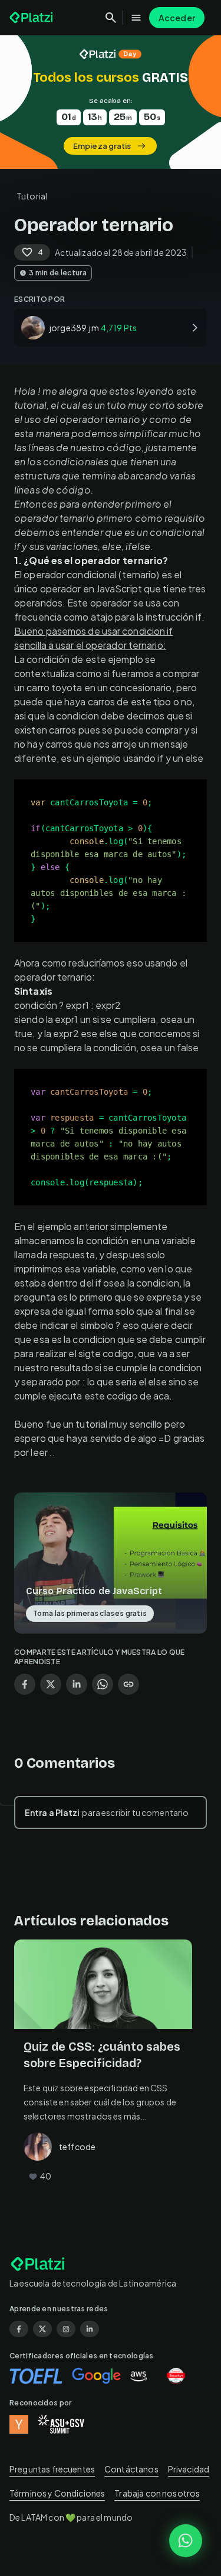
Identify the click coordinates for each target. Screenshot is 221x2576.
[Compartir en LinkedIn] (77, 1684)
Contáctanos (131, 2469)
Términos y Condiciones (57, 2493)
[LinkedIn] (90, 2329)
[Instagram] (66, 2329)
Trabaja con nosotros (157, 2493)
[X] (42, 2329)
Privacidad (189, 2469)
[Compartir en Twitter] (51, 1684)
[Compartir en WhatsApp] (103, 1684)
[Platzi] (32, 18)
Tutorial (32, 196)
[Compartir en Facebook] (25, 1684)
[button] (111, 102)
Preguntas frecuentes (52, 2469)
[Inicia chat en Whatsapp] (186, 2541)
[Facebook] (19, 2329)
